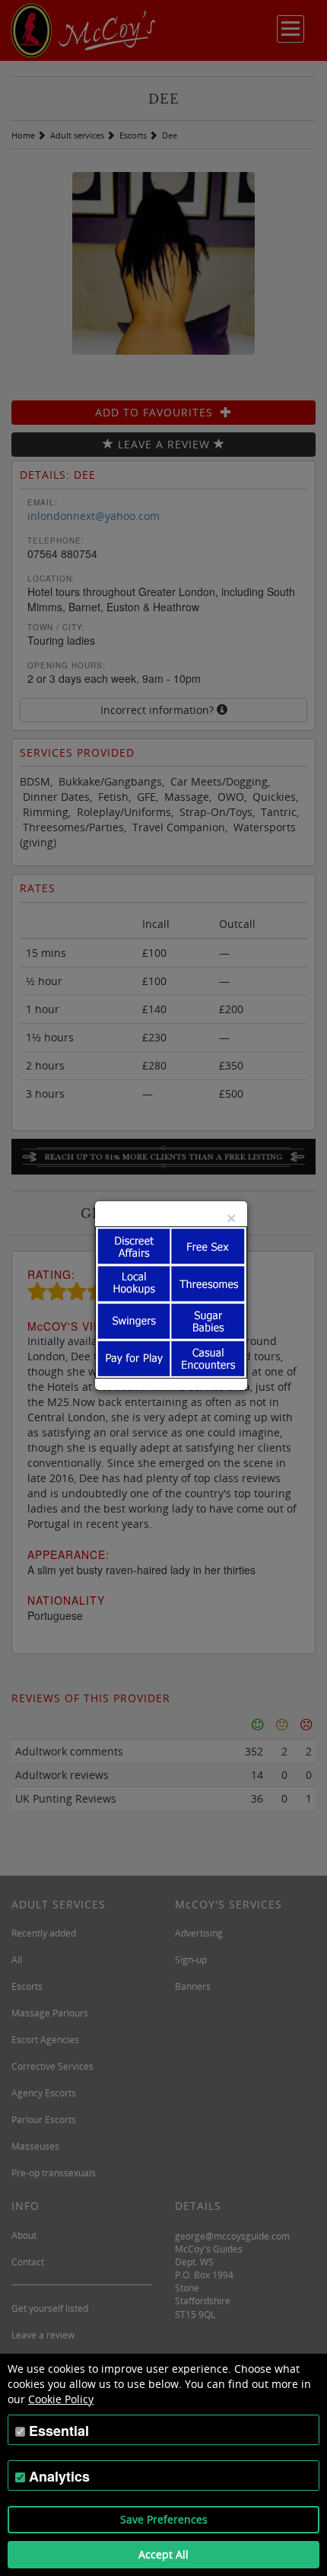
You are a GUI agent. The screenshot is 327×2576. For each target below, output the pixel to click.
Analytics (59, 2476)
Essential (59, 2431)
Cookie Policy (61, 2399)
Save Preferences (164, 2519)
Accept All (163, 2554)
